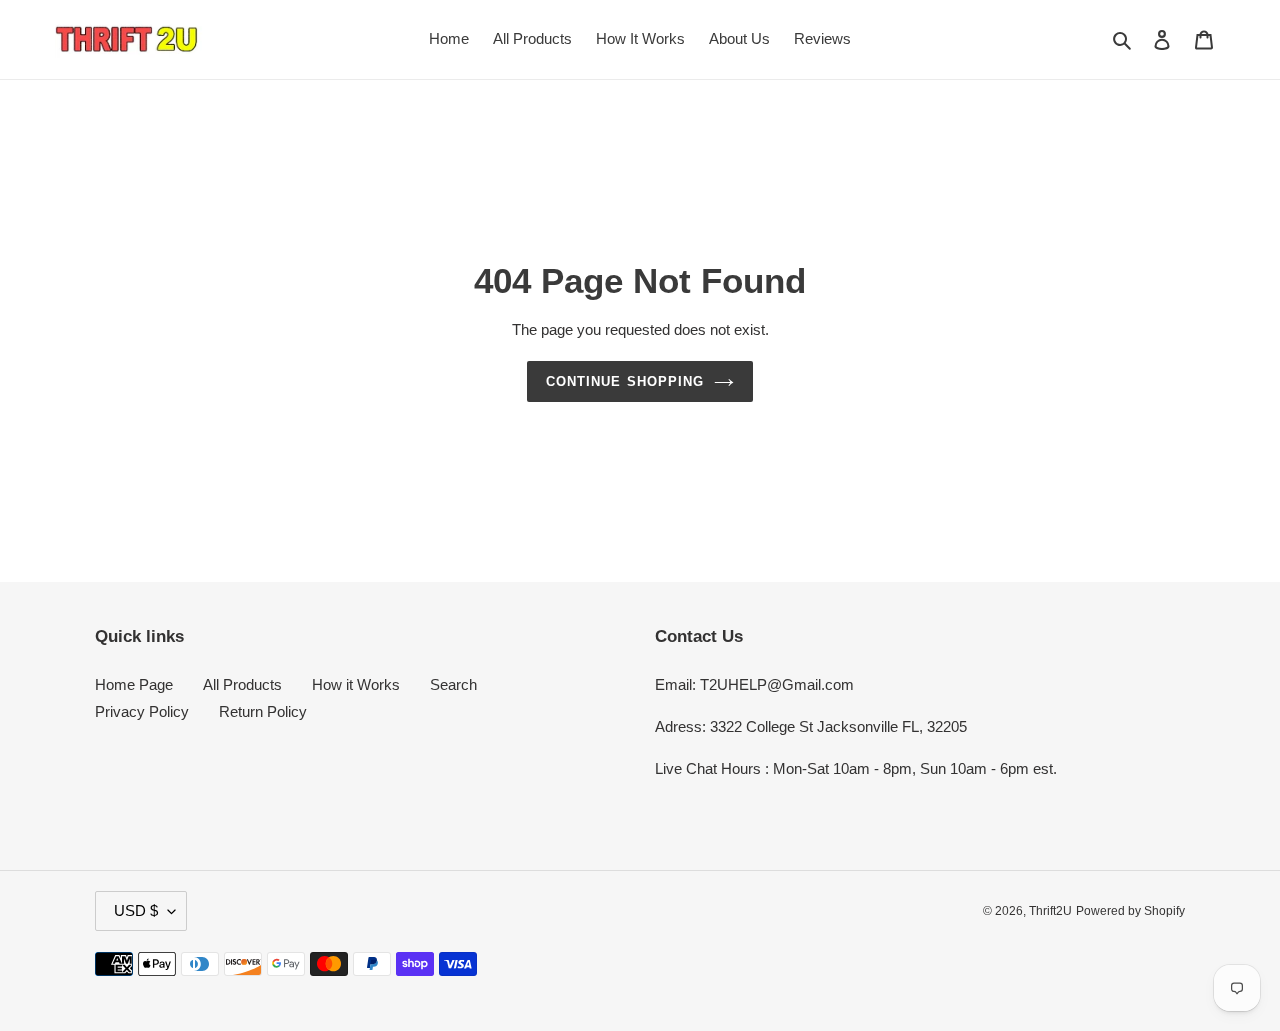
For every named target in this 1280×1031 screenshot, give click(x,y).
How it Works (356, 684)
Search (453, 684)
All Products (242, 684)
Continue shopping (625, 381)
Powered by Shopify (1130, 911)
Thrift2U (1050, 911)
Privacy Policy (142, 711)
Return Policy (263, 711)
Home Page (134, 684)
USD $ (136, 910)
